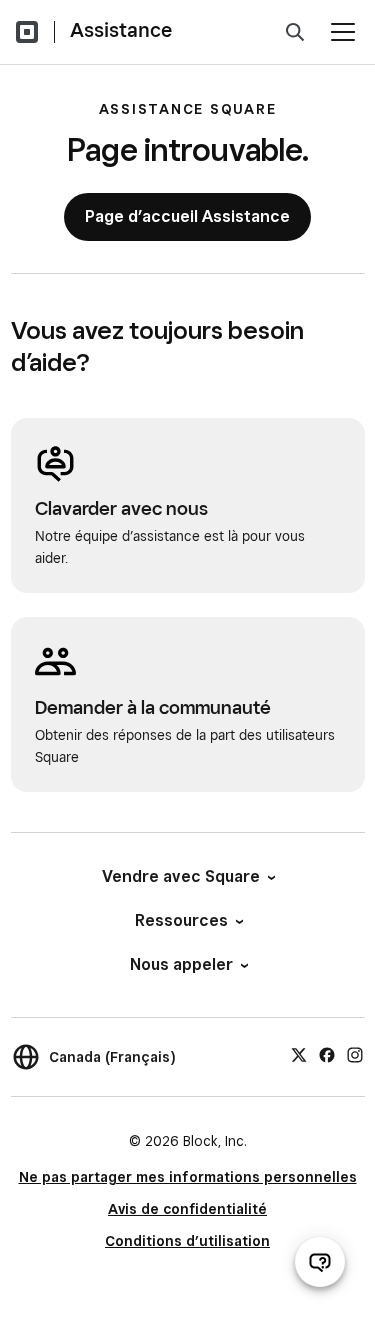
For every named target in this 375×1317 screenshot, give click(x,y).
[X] (299, 1054)
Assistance (121, 30)
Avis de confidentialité (187, 1209)
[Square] (27, 32)
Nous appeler (181, 964)
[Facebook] (327, 1054)
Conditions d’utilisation (187, 1241)
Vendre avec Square (181, 876)
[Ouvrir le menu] (343, 32)
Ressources (181, 920)
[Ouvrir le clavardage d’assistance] (320, 1262)
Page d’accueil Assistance (187, 216)
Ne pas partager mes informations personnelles (188, 1177)
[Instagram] (355, 1054)
